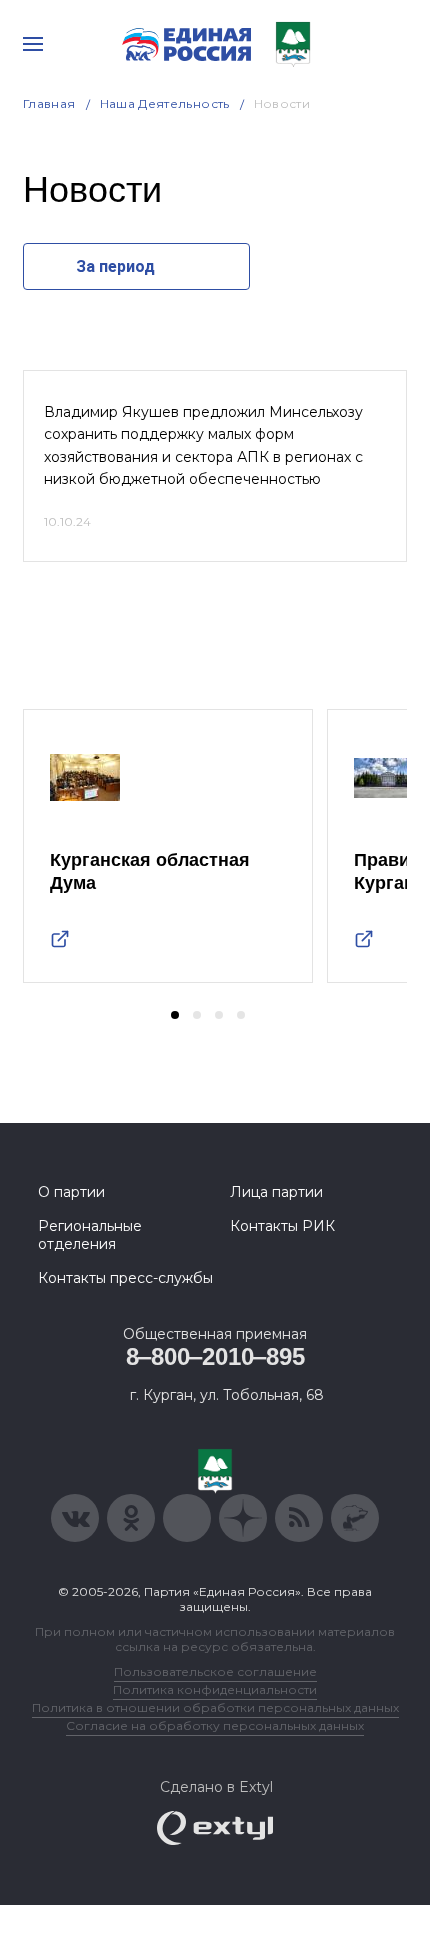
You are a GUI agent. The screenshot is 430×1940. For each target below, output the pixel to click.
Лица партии (276, 1192)
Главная (49, 103)
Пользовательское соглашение (215, 1671)
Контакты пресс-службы (125, 1278)
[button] (175, 1015)
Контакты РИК (282, 1226)
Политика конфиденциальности (215, 1689)
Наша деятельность (165, 103)
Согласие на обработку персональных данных (215, 1725)
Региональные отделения (90, 1235)
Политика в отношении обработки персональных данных (215, 1707)
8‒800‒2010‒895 (215, 1356)
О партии (71, 1192)
